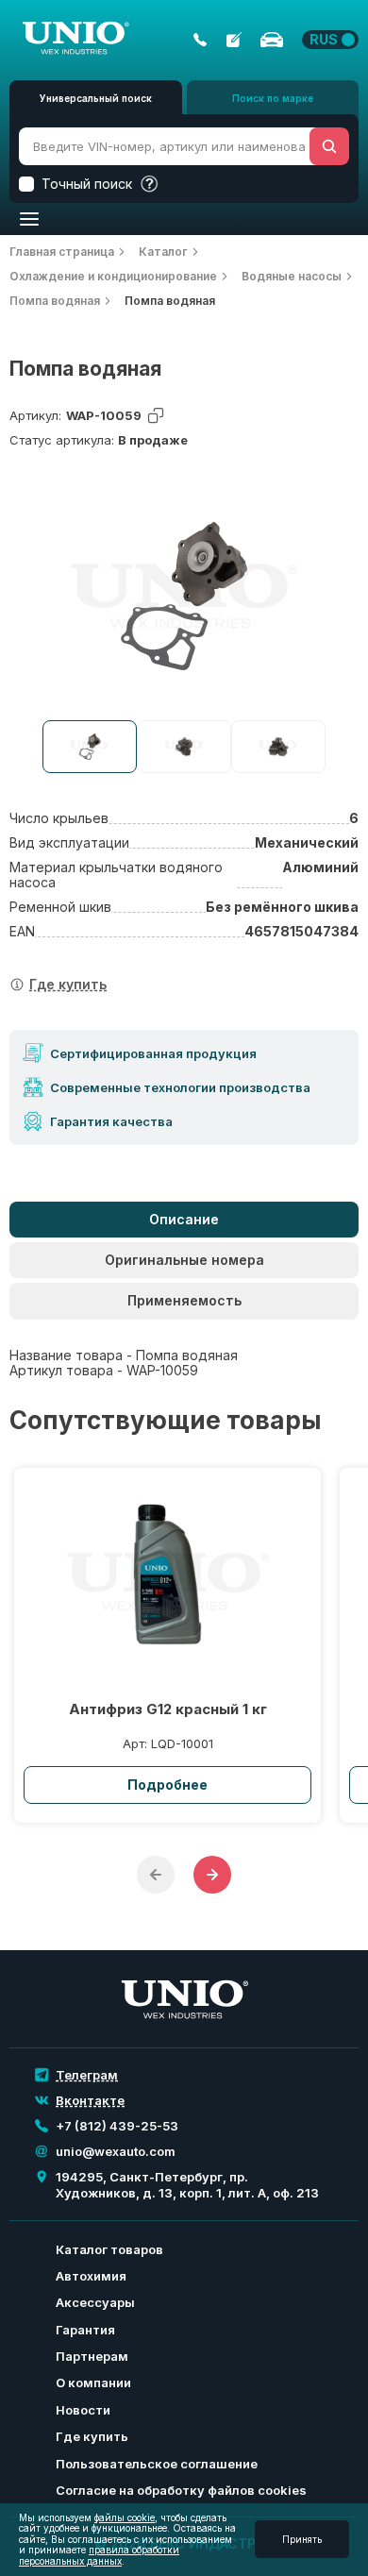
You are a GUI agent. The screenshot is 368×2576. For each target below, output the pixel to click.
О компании (93, 2382)
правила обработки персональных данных (99, 2555)
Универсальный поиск (96, 98)
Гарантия (85, 2330)
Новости (83, 2410)
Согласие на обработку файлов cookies (181, 2490)
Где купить (92, 2436)
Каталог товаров (109, 2249)
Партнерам (92, 2356)
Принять (302, 2539)
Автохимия (91, 2276)
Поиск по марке (273, 98)
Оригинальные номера (184, 1260)
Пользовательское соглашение (157, 2464)
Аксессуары (95, 2302)
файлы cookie (125, 2517)
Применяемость (184, 1300)
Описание (184, 1219)
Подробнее (167, 1785)
